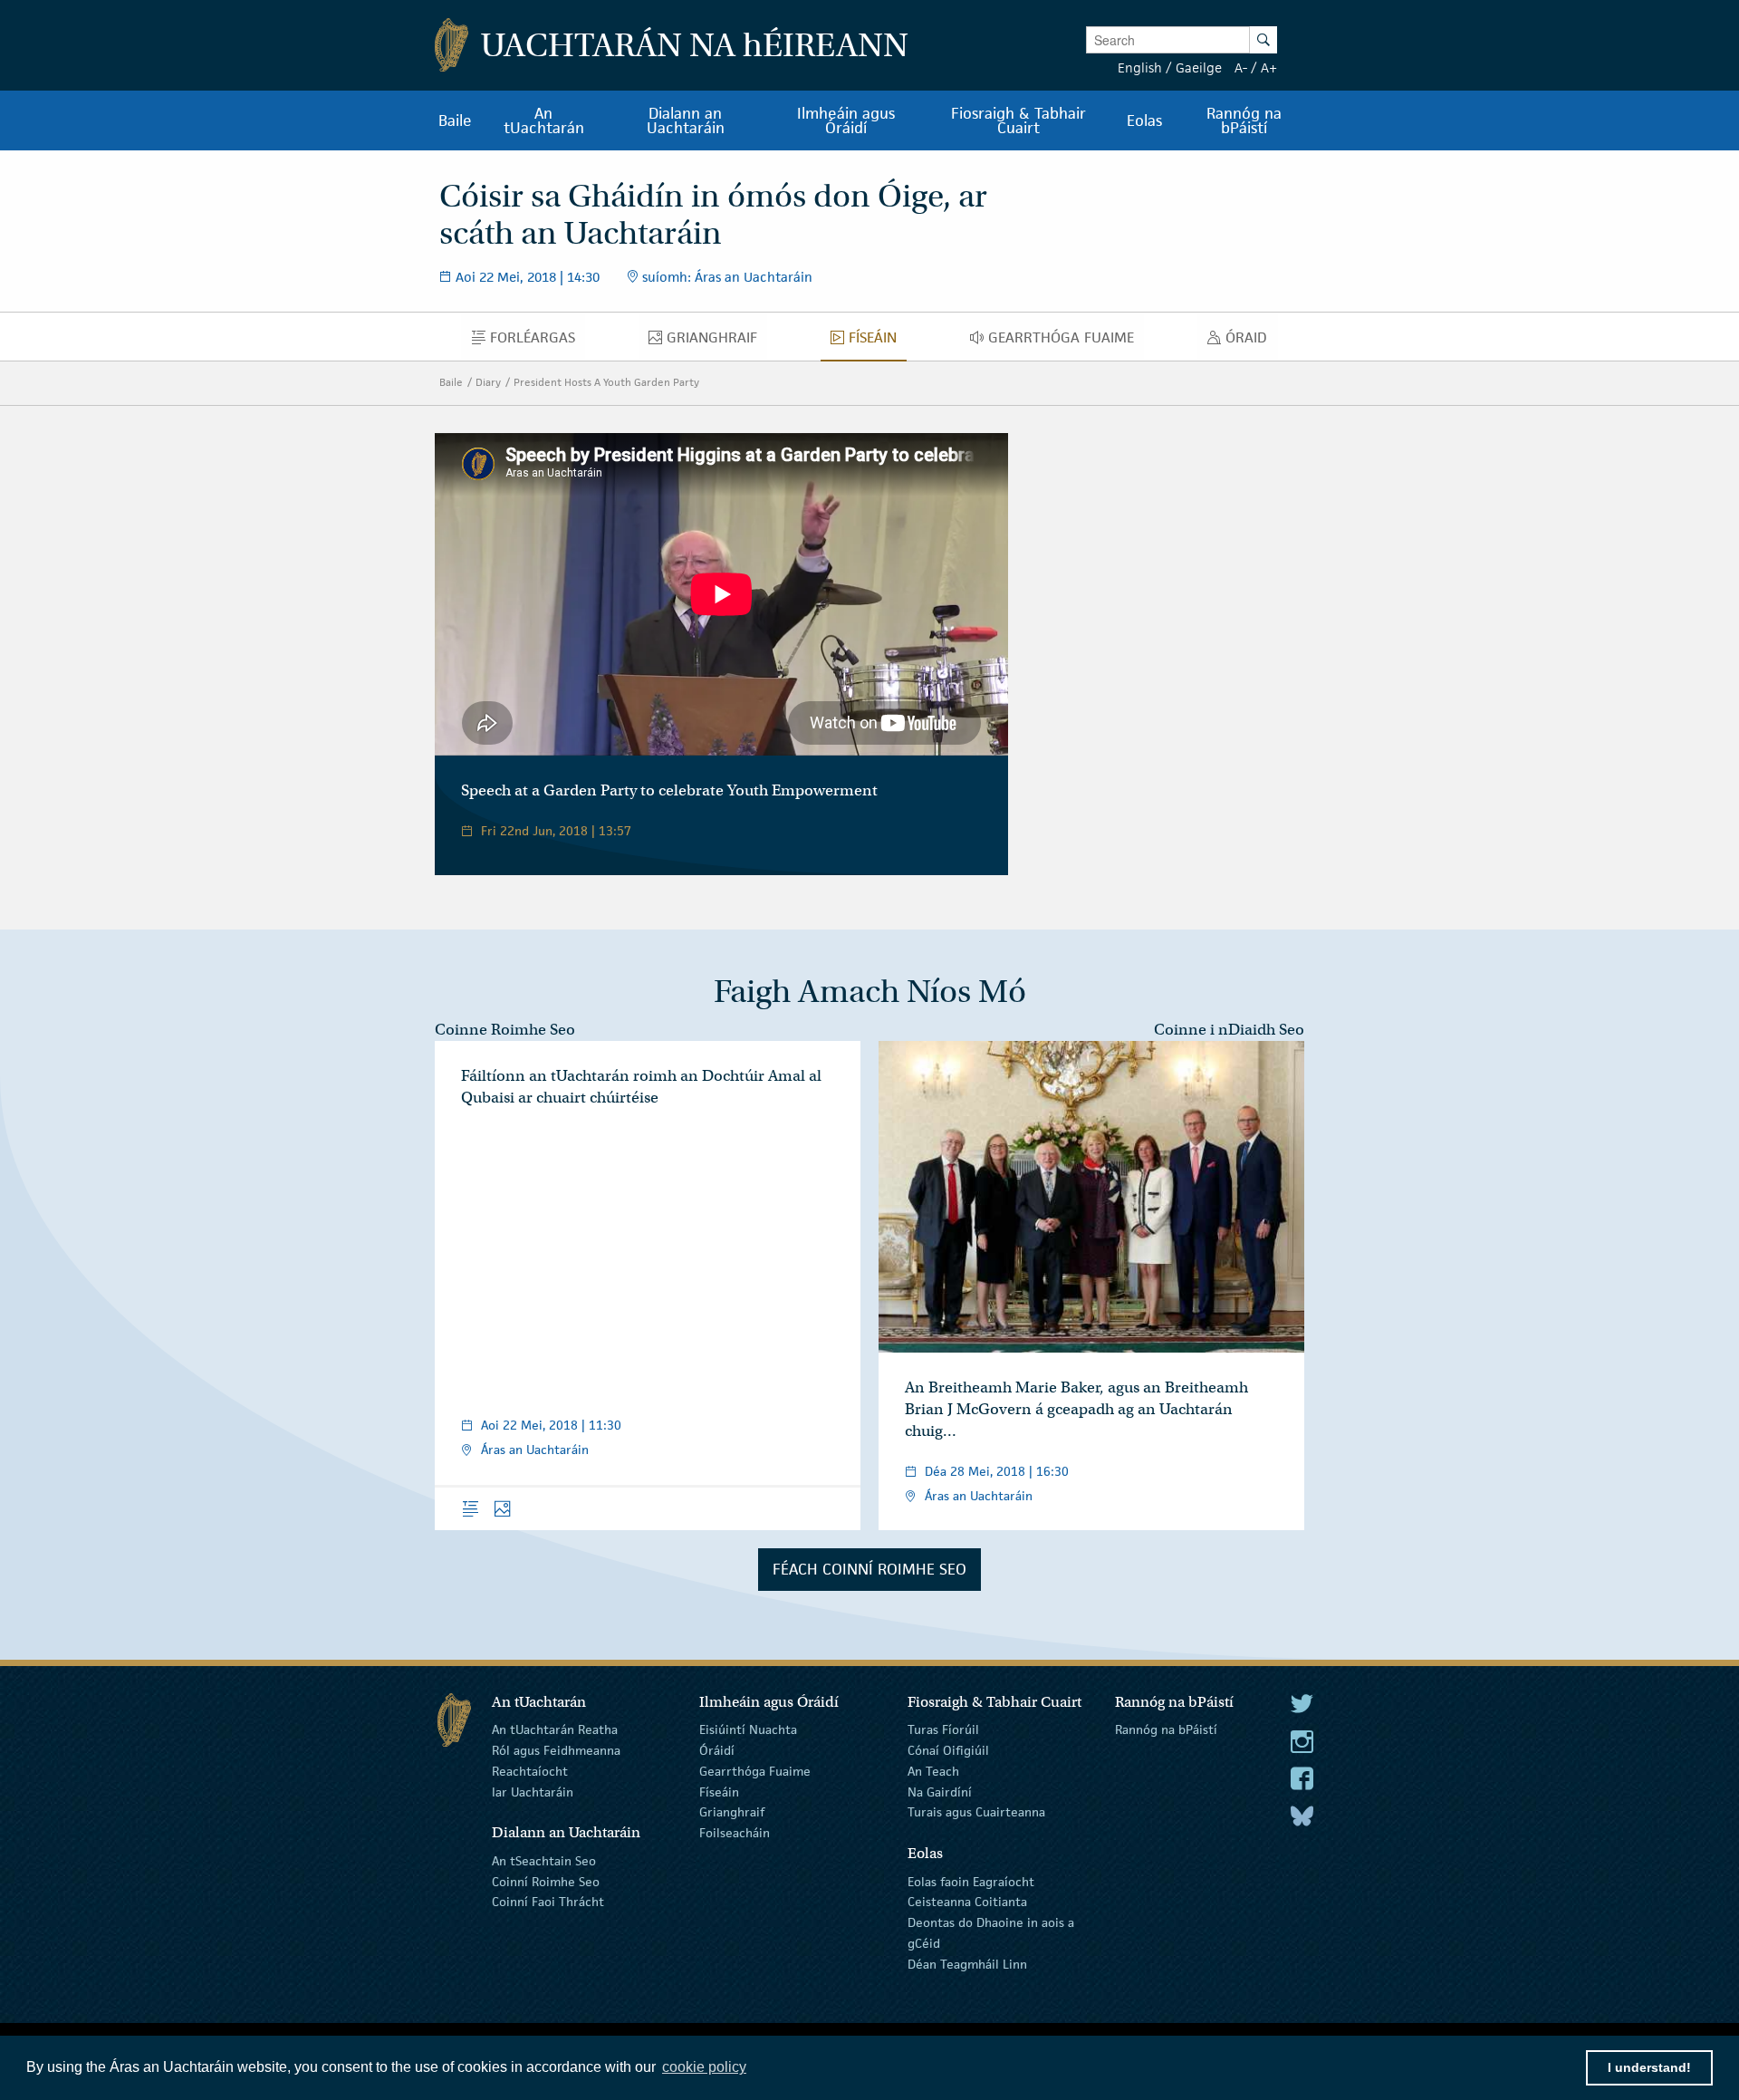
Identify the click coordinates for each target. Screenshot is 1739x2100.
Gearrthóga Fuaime (755, 1771)
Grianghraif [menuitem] (717, 342)
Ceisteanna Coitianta (967, 1902)
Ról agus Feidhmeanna (556, 1750)
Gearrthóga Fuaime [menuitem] (1066, 342)
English (1140, 67)
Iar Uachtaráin (533, 1791)
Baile (451, 382)
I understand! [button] (1649, 2067)
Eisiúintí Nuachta (748, 1729)
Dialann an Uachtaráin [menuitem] (686, 120)
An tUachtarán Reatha (555, 1729)
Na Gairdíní (940, 1791)
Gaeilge (1199, 67)
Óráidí (717, 1750)
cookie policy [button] (704, 2067)
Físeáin (719, 1791)
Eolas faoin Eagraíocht (971, 1881)
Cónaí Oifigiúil (948, 1750)
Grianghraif (732, 1812)
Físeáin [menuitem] (878, 342)
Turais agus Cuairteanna (976, 1812)
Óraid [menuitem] (1251, 342)
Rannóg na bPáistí (1166, 1729)
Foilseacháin (735, 1833)
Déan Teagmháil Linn (967, 1964)
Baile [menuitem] (455, 120)
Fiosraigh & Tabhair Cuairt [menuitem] (1018, 120)
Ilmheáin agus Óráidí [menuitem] (846, 120)
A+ (1269, 67)
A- (1241, 67)
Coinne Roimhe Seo (505, 1030)
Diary (488, 382)
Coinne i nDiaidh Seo (1229, 1030)
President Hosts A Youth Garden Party (606, 382)
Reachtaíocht (530, 1771)
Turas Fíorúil (943, 1729)
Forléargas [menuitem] (537, 342)
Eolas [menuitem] (1144, 120)
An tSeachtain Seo (544, 1861)
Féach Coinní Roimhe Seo (869, 1569)
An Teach (933, 1771)
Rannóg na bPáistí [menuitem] (1244, 120)
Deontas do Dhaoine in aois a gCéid (991, 1933)
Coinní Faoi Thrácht (548, 1902)
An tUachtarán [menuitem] (544, 120)
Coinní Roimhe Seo (546, 1881)
